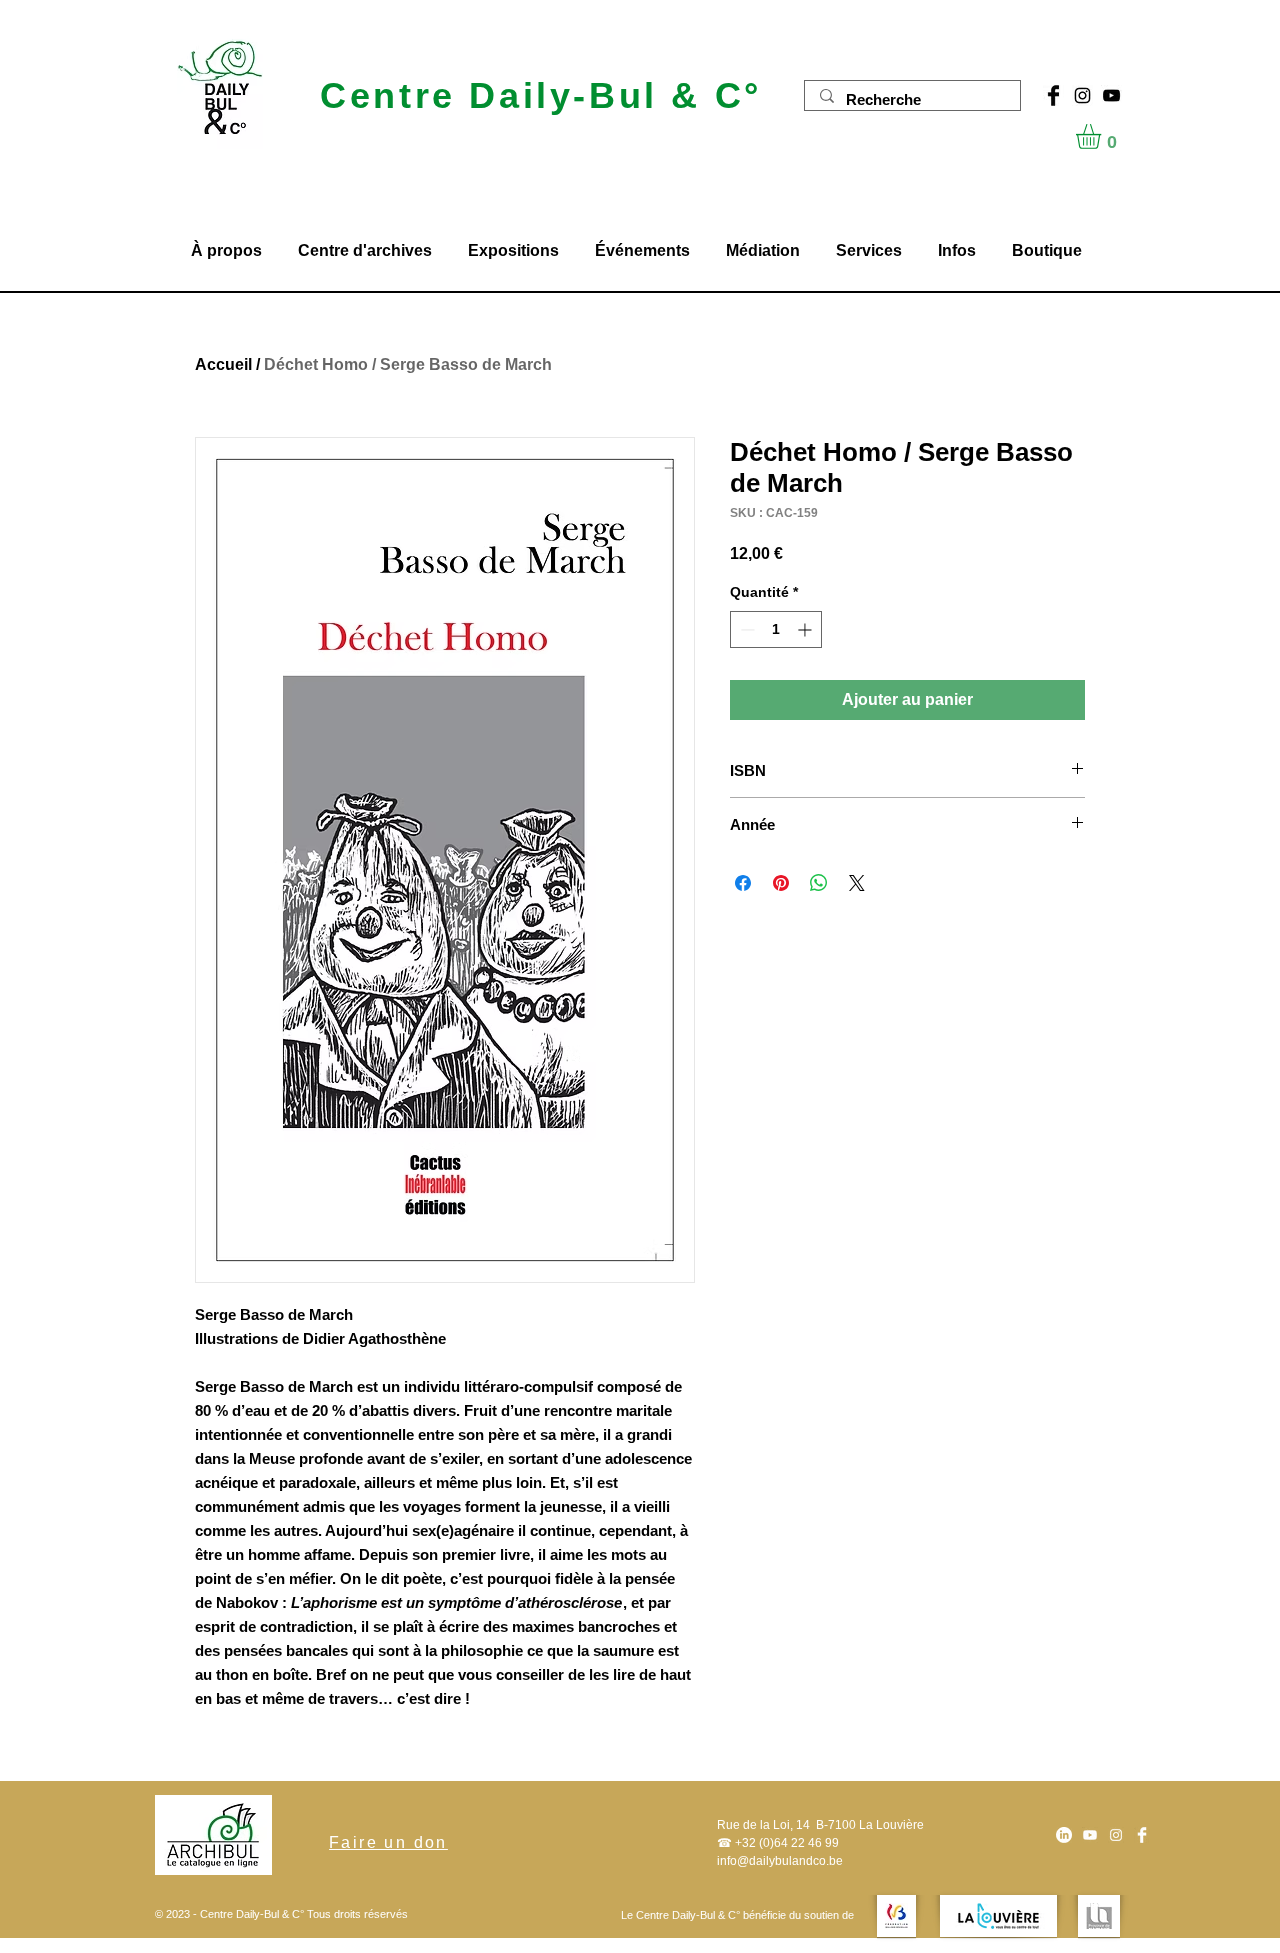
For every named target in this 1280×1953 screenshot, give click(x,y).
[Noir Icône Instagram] (1082, 95)
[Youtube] (1090, 1835)
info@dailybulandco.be (780, 1861)
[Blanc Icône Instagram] (1116, 1835)
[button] (1103, 136)
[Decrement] (745, 629)
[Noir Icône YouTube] (1111, 95)
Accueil (223, 364)
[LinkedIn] (1064, 1835)
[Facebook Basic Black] (1053, 95)
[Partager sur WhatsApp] (819, 883)
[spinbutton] (776, 629)
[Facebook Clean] (1142, 1835)
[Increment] (806, 629)
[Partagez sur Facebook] (743, 883)
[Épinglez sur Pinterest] (781, 883)
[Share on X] (857, 883)
